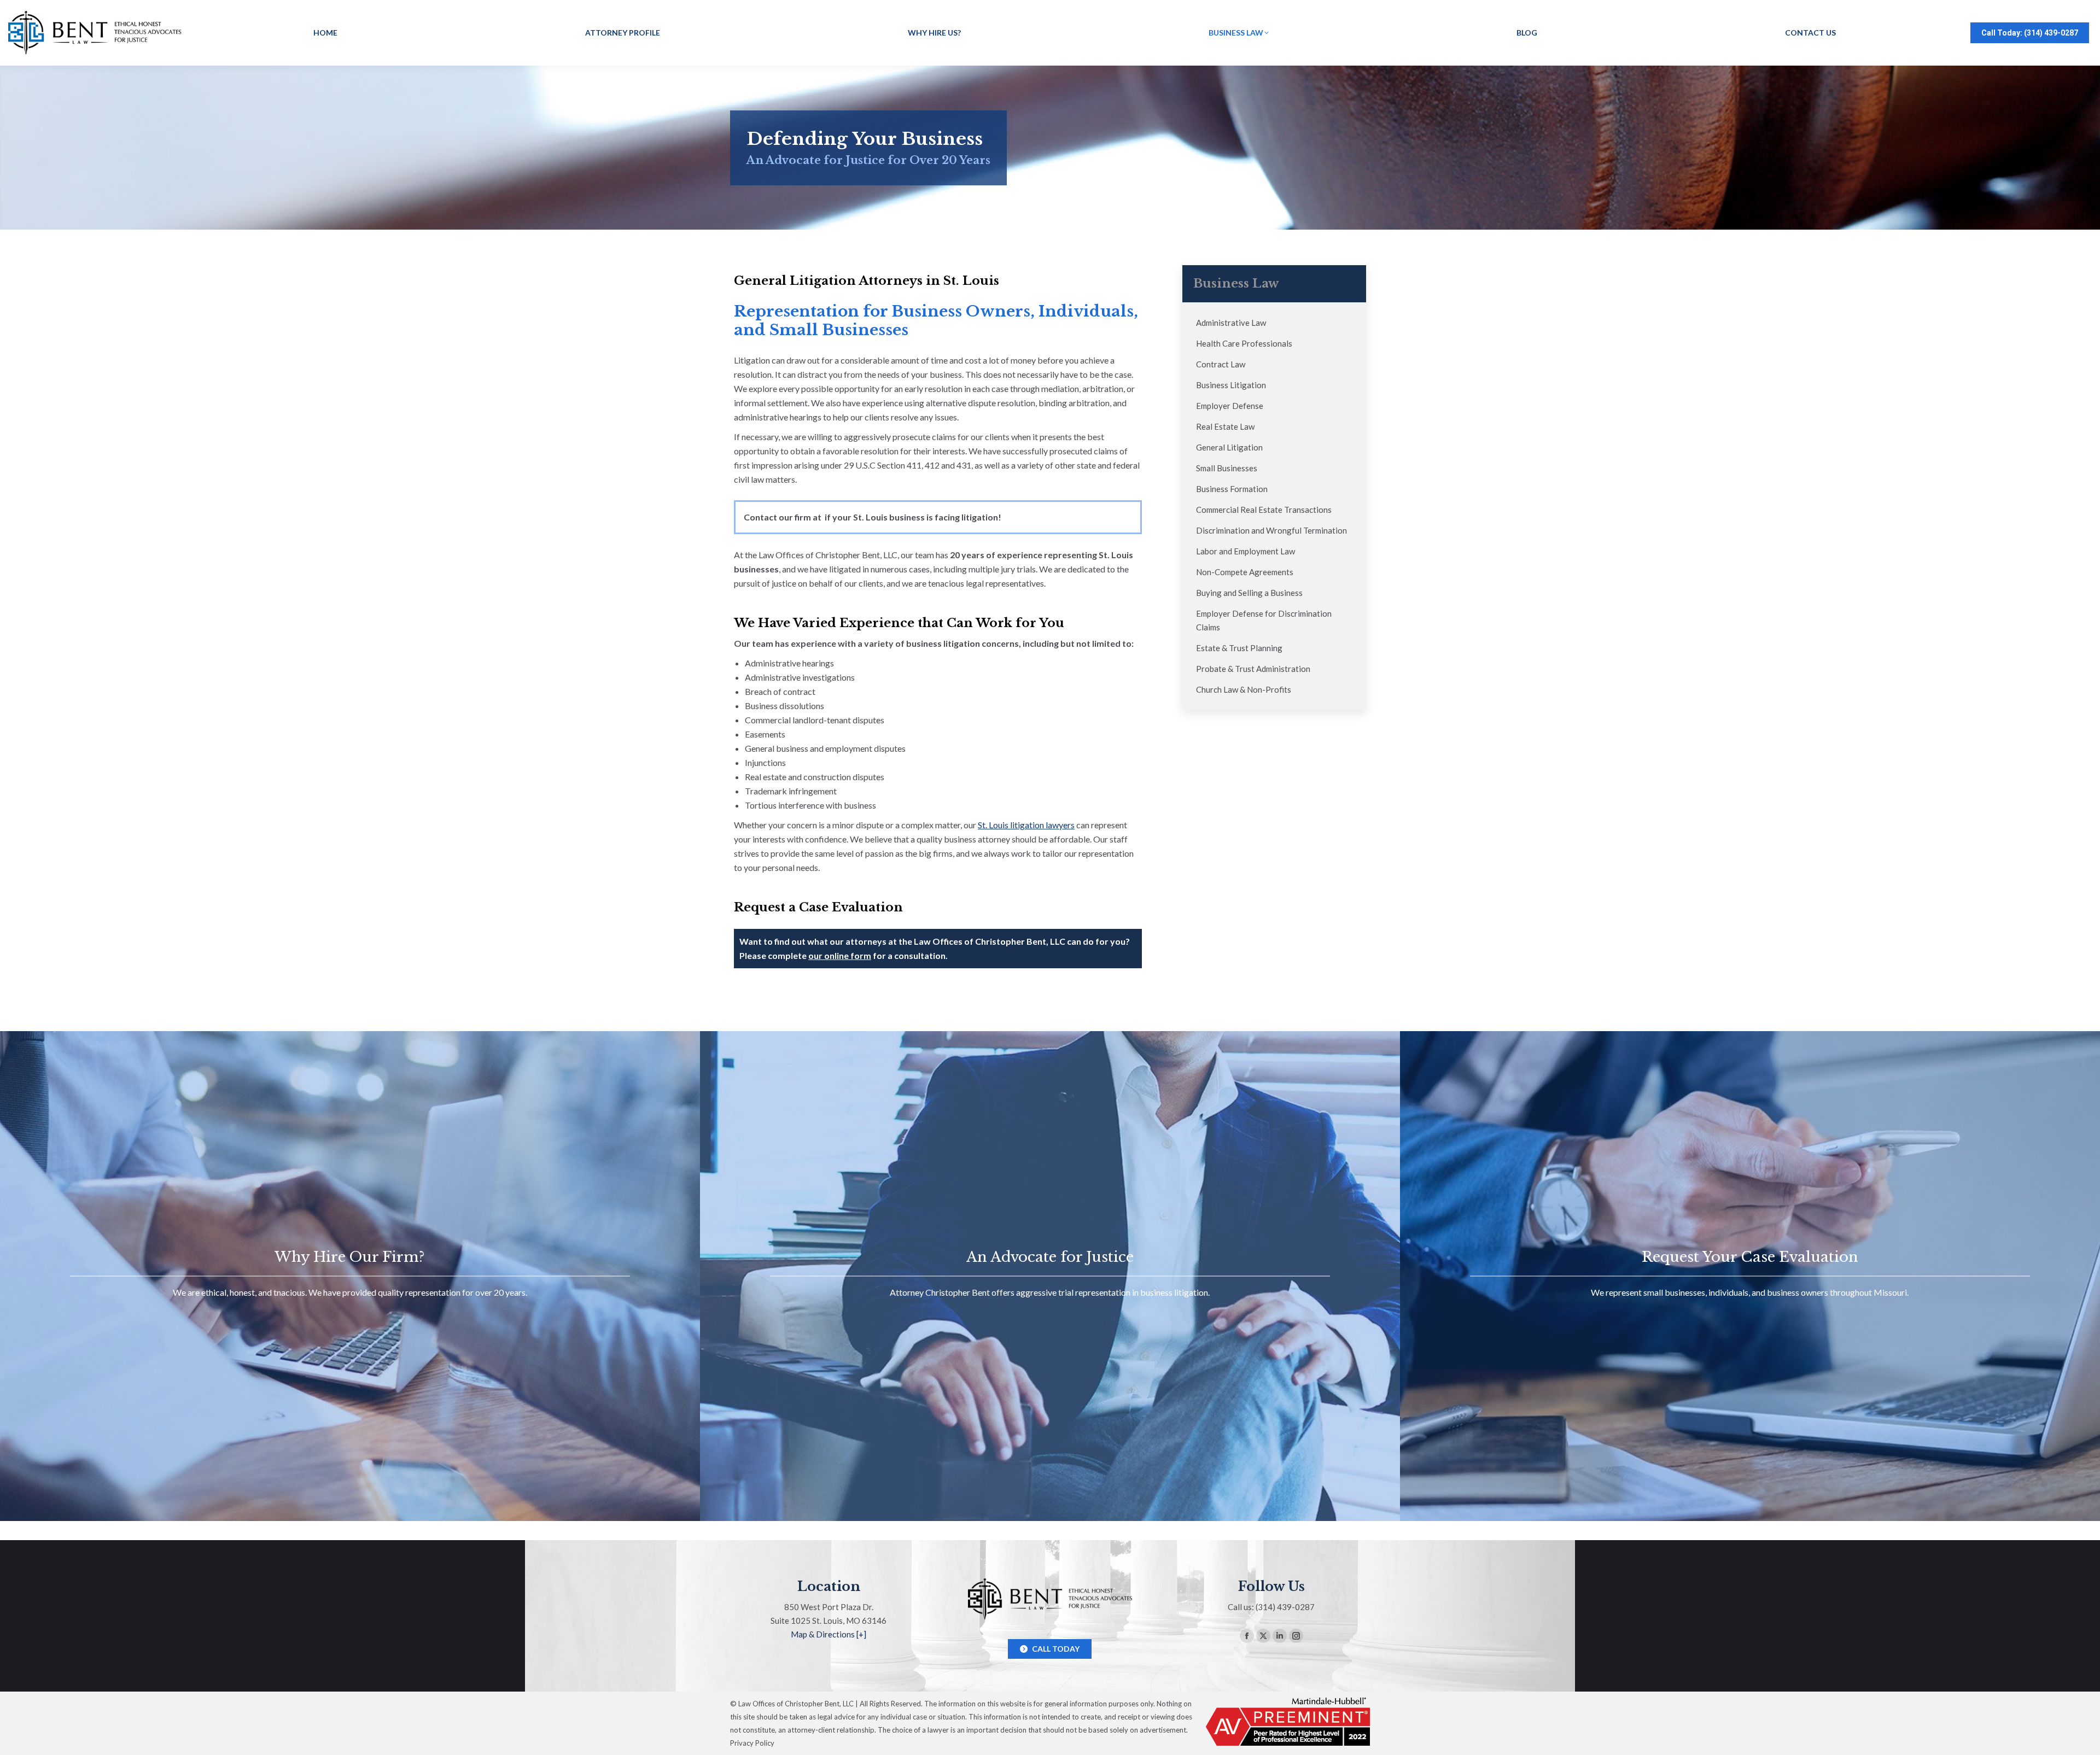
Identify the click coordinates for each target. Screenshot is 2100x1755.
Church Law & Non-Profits (1244, 689)
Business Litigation (1231, 385)
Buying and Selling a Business (1249, 593)
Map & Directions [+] (829, 1634)
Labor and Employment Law (1246, 551)
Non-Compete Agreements (1245, 572)
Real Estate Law (1225, 426)
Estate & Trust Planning (1239, 648)
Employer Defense (1230, 406)
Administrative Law (1231, 323)
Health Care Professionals (1244, 343)
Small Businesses (1227, 468)
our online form (840, 955)
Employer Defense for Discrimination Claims (1264, 620)
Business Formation (1232, 489)
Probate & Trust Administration (1253, 669)
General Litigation (1229, 447)
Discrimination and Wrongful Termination (1271, 530)
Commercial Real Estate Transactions (1264, 510)
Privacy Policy (752, 1743)
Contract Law (1221, 364)
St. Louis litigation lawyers (1026, 825)
